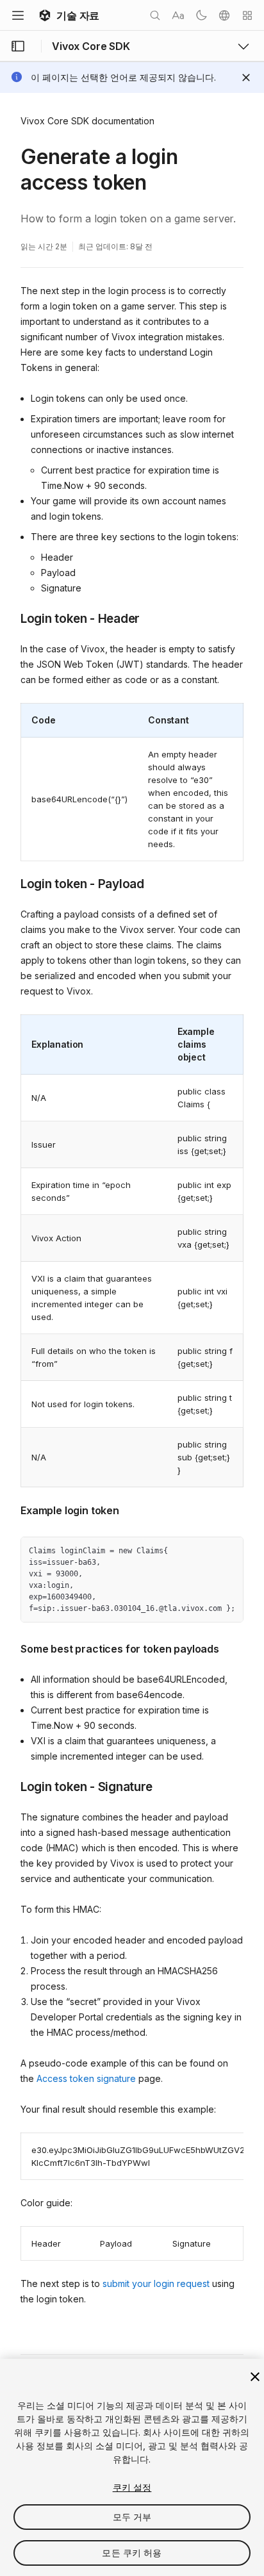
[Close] (246, 78)
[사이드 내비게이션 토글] (18, 46)
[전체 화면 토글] (229, 1551)
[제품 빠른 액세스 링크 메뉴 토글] (243, 46)
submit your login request (156, 2283)
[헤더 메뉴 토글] (18, 15)
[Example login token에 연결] (11, 1509)
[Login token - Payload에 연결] (11, 883)
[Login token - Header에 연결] (11, 618)
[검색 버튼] (155, 15)
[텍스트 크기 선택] (178, 15)
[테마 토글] (201, 15)
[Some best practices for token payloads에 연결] (11, 1647)
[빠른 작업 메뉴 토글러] (247, 15)
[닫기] (255, 2377)
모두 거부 (132, 2517)
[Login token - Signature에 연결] (11, 1786)
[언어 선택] (224, 15)
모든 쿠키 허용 (132, 2553)
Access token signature (86, 2078)
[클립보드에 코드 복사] (206, 1551)
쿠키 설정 (132, 2487)
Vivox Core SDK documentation (87, 121)
